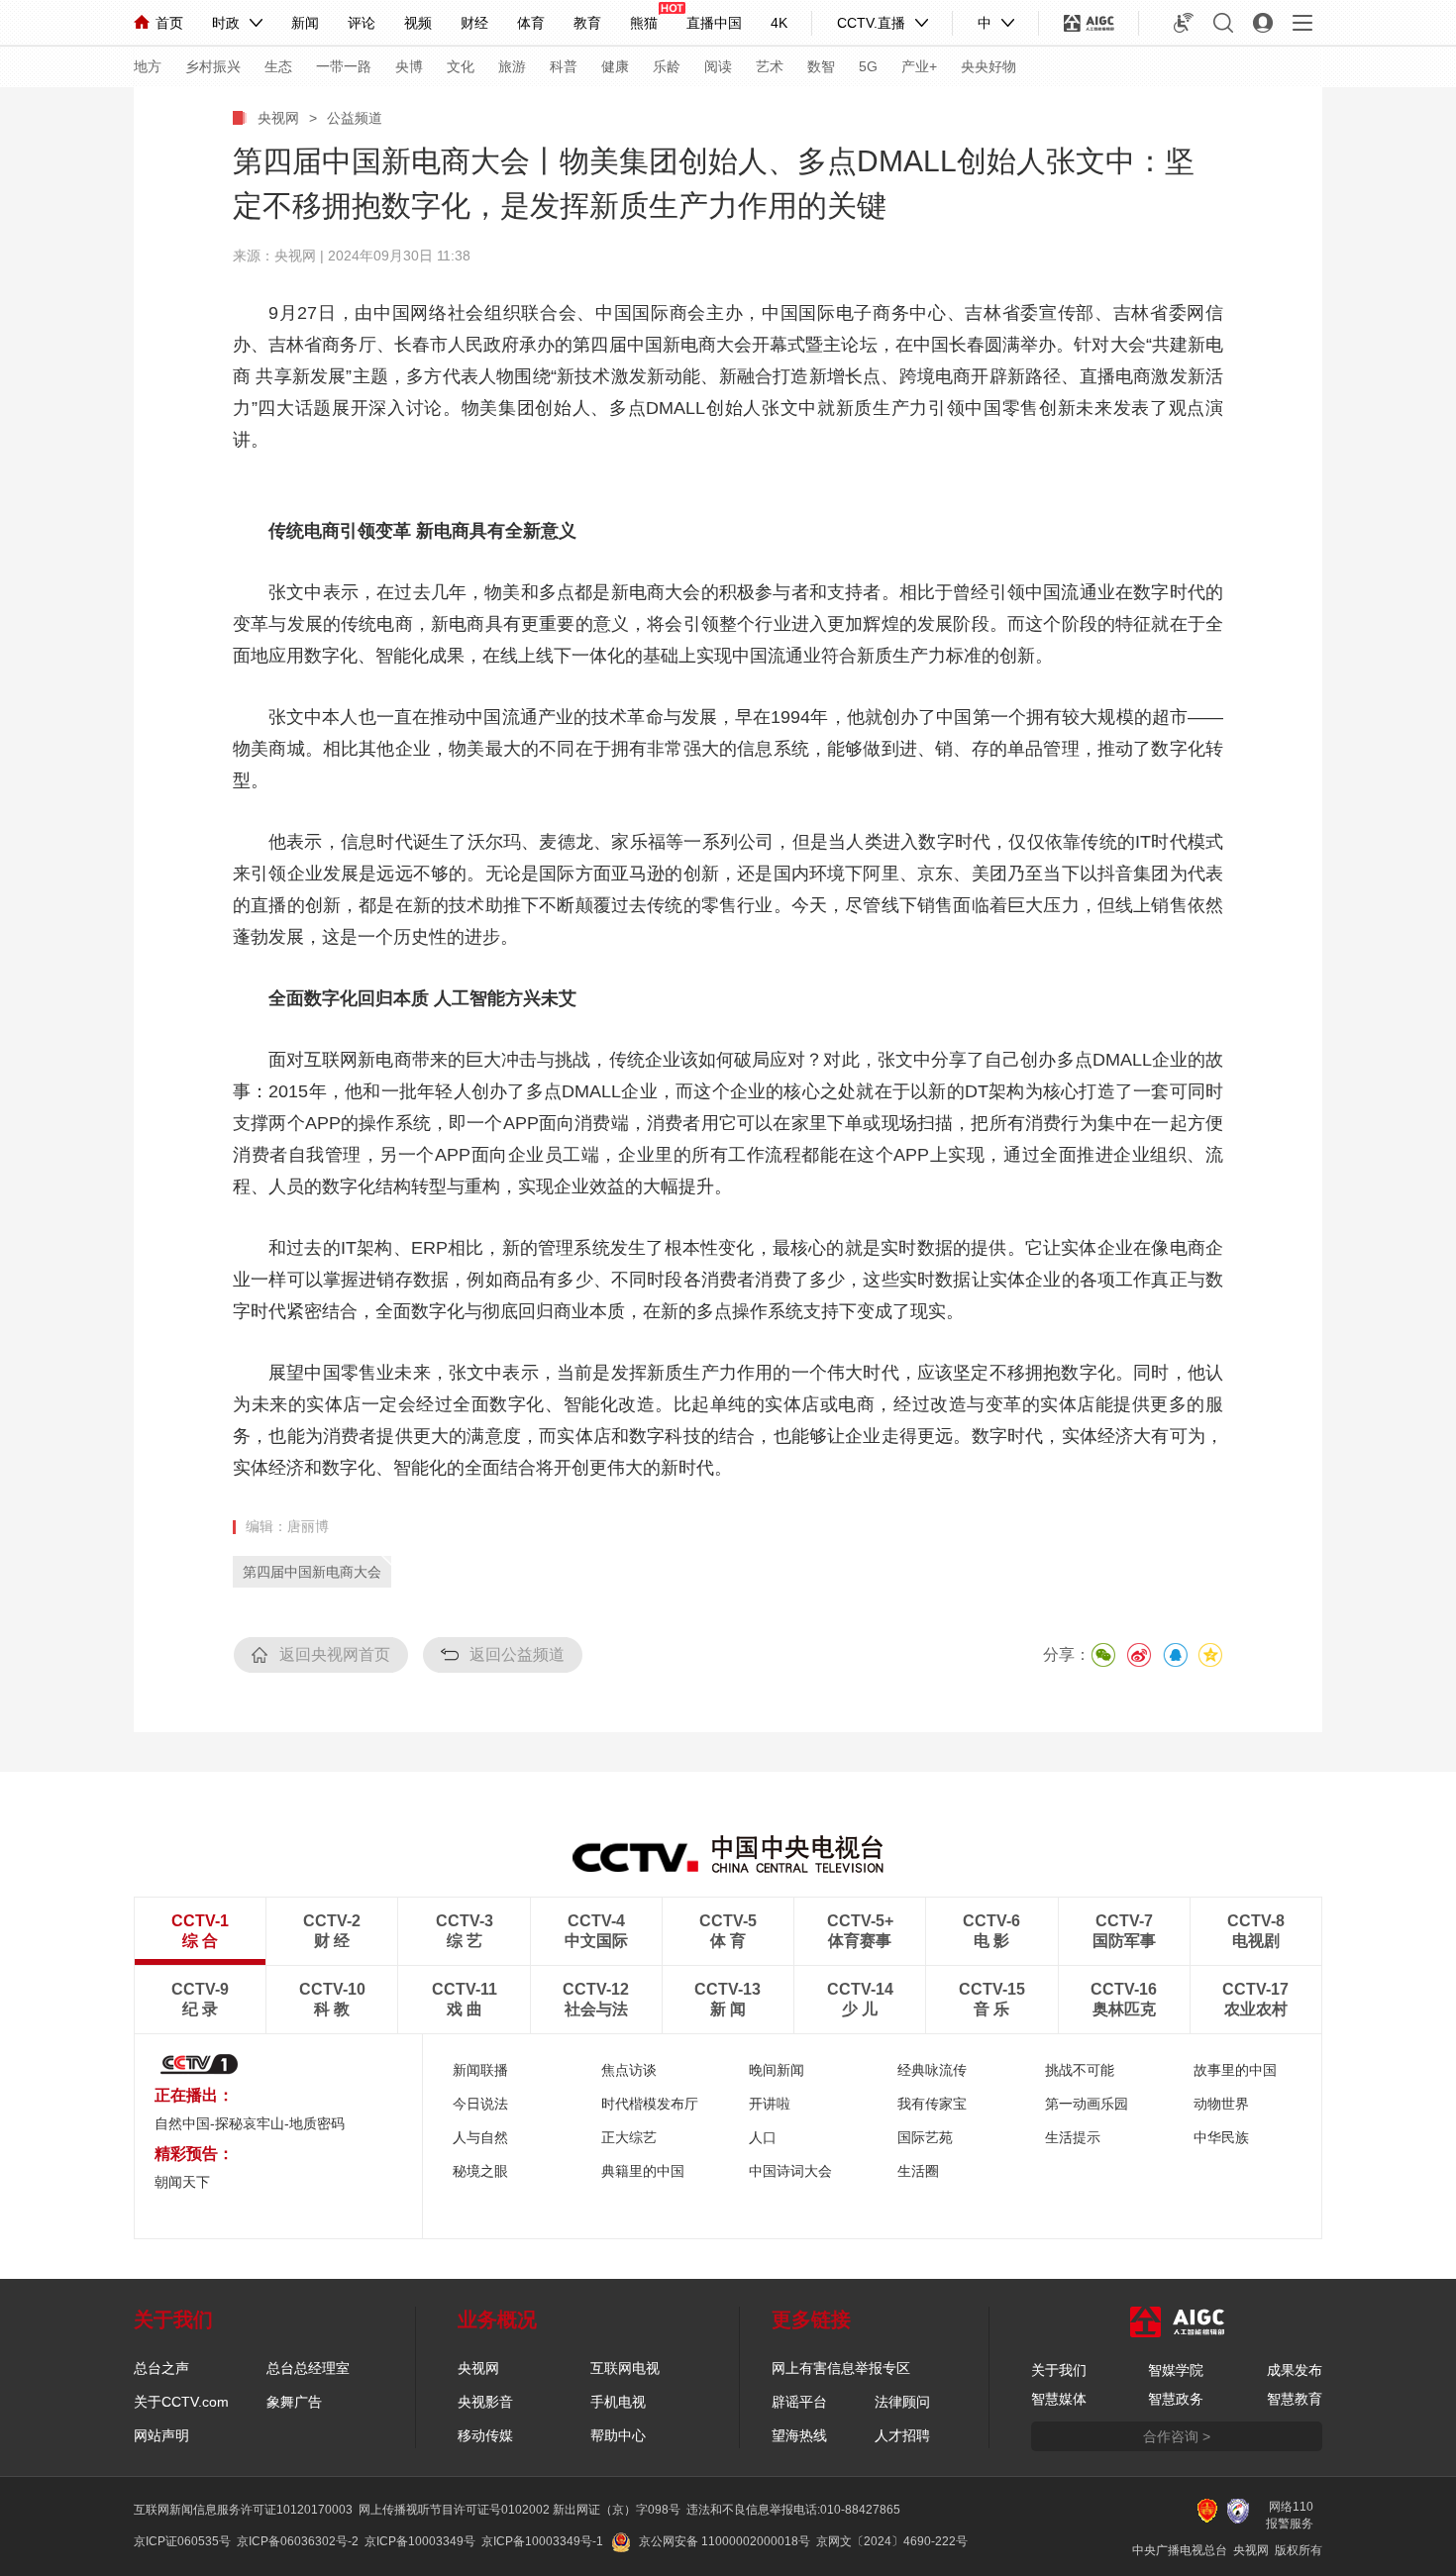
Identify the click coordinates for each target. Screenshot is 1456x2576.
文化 (461, 66)
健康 (615, 66)
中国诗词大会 (790, 2171)
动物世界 (1221, 2104)
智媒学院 (1176, 2370)
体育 (531, 23)
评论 (362, 23)
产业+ (919, 66)
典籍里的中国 (643, 2171)
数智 (821, 66)
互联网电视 (625, 2368)
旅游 (512, 66)
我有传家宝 (932, 2104)
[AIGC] (1089, 23)
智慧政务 (1176, 2399)
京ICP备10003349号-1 (542, 2541)
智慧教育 (1295, 2399)
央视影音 (485, 2402)
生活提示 (1073, 2137)
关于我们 (1059, 2370)
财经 (474, 23)
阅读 (718, 66)
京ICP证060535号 (182, 2541)
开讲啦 (770, 2104)
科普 (564, 66)
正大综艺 (629, 2137)
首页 (169, 23)
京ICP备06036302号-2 (298, 2541)
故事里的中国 (1235, 2070)
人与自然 (480, 2137)
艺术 (770, 66)
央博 (409, 66)
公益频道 (355, 118)
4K (779, 23)
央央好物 (988, 66)
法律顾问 (902, 2402)
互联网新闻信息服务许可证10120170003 (243, 2510)
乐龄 (667, 66)
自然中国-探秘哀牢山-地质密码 (250, 2123)
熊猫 (644, 23)
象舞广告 (294, 2402)
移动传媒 (485, 2435)
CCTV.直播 (871, 23)
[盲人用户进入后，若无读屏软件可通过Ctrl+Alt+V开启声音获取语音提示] (1184, 23)
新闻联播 (480, 2070)
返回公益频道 (517, 1654)
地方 (148, 66)
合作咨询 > (1177, 2436)
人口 (763, 2137)
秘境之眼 (480, 2171)
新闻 (305, 23)
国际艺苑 (925, 2137)
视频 (418, 23)
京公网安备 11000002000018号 (725, 2541)
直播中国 (714, 23)
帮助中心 (618, 2435)
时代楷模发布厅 (650, 2104)
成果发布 (1295, 2370)
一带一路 (344, 66)
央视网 (278, 118)
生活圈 (918, 2171)
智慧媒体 (1059, 2399)
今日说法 (480, 2104)
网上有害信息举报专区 (841, 2368)
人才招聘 (902, 2435)
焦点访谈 (629, 2070)
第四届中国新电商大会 (312, 1572)
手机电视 (618, 2402)
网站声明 (161, 2435)
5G (868, 66)
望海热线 (799, 2435)
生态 (278, 66)
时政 (226, 23)
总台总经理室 (308, 2368)
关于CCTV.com (181, 2402)
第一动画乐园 (1087, 2104)
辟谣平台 (799, 2402)
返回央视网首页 (335, 1654)
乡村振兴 (213, 66)
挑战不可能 (1080, 2070)
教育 (587, 23)
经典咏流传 (932, 2070)
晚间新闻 (777, 2070)
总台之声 (161, 2368)
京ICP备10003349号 (420, 2541)
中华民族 (1221, 2137)
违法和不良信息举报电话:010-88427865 (793, 2510)
